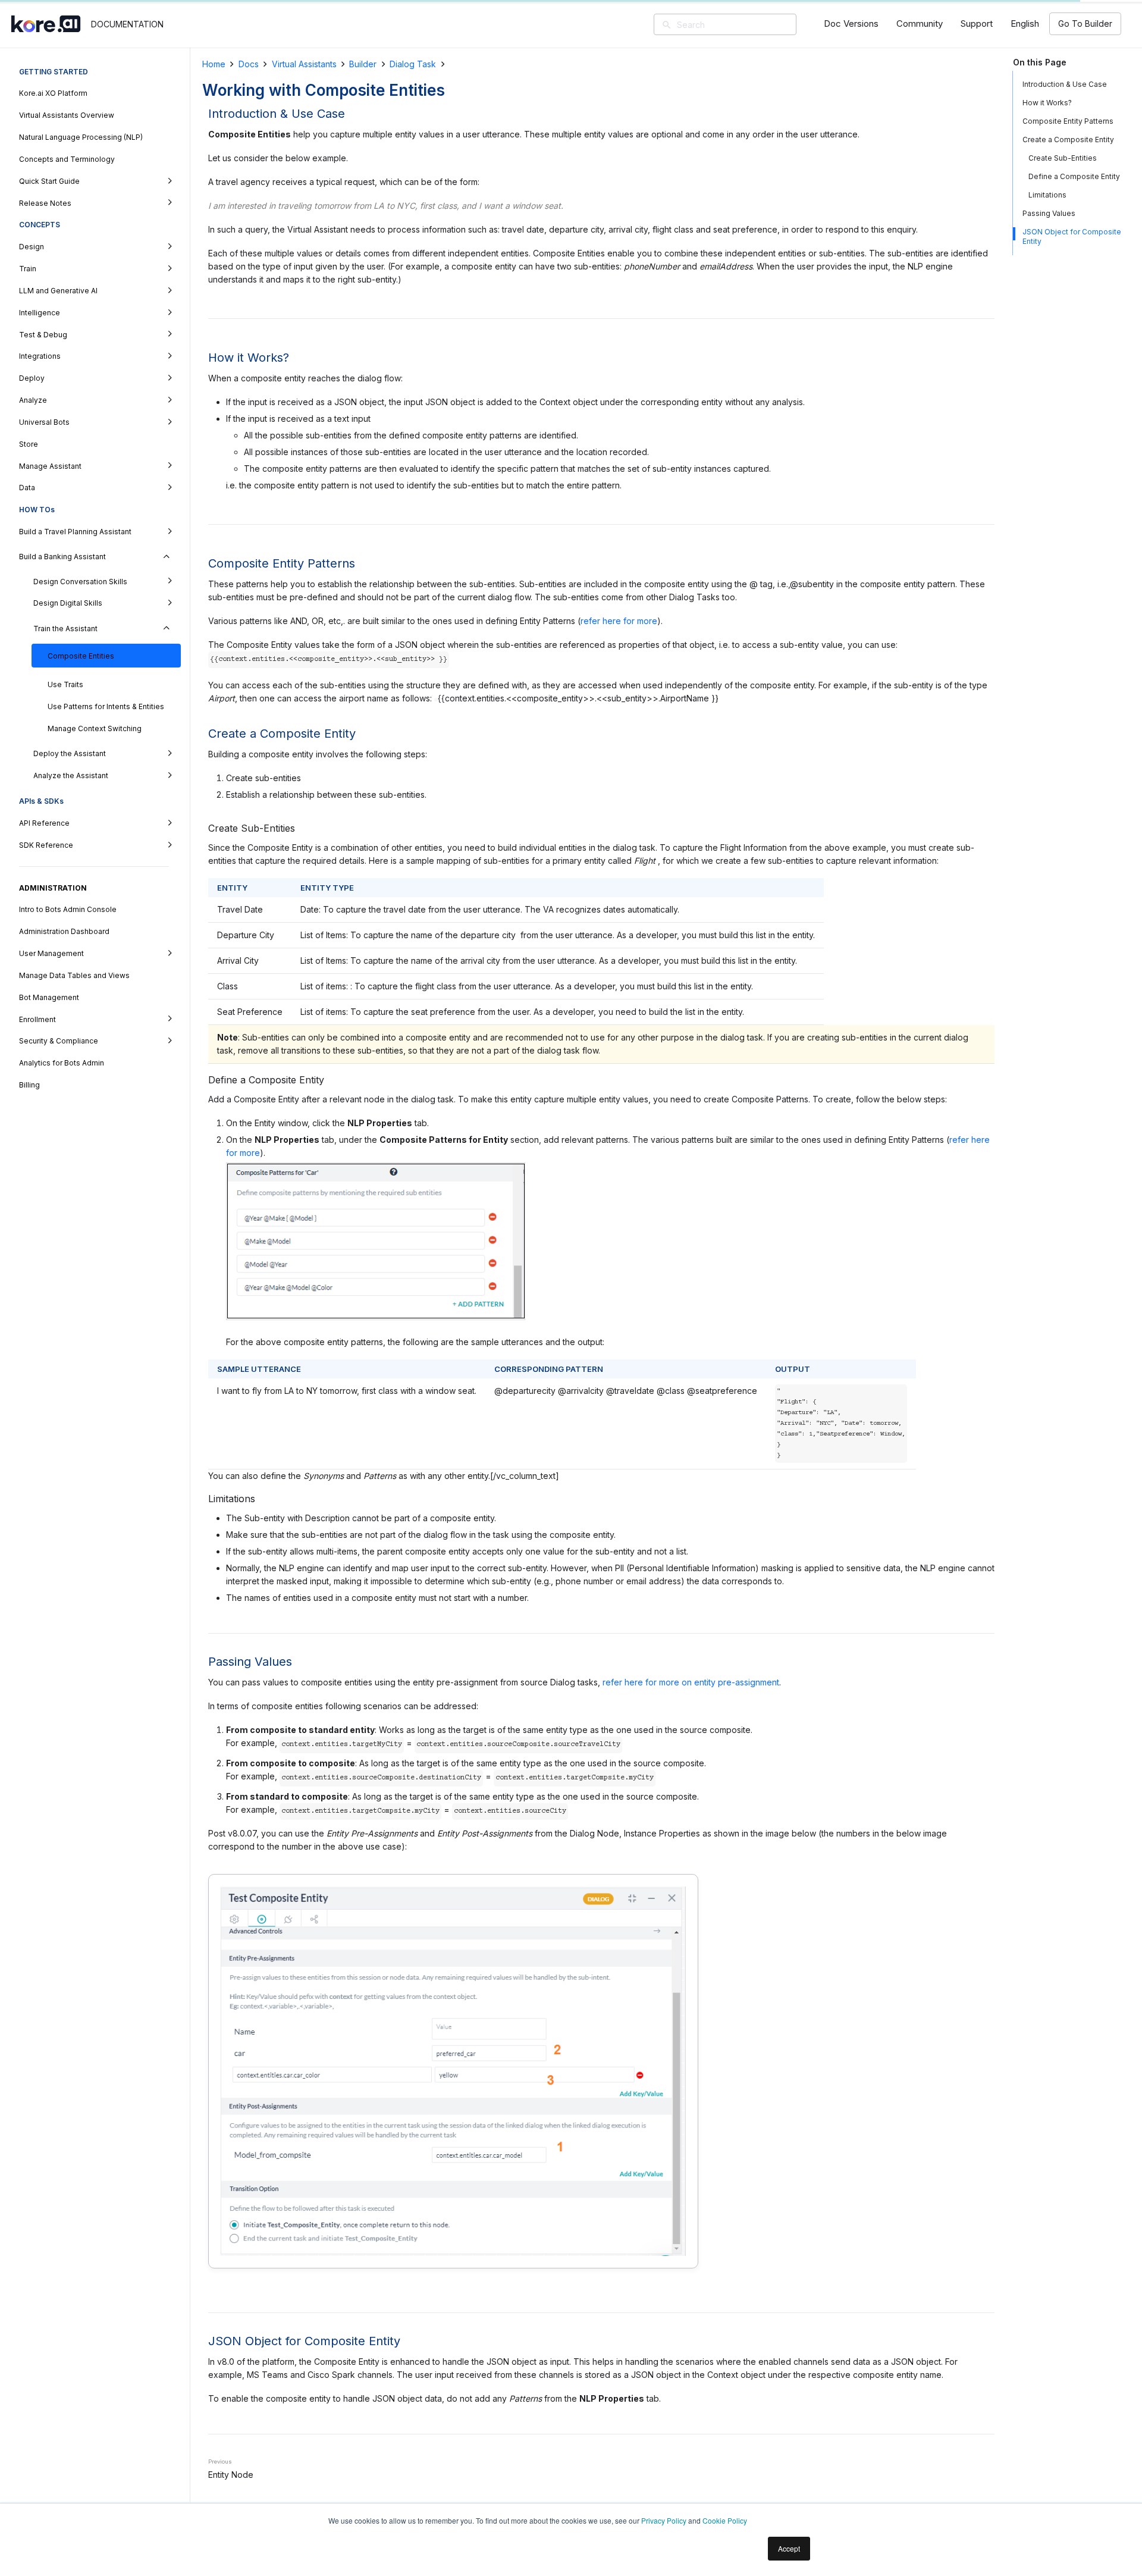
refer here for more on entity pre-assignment (691, 1682)
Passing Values (1049, 213)
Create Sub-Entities (1063, 158)
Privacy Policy (664, 2520)
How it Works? (1047, 103)
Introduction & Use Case (1066, 84)
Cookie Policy (725, 2520)
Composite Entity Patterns (1068, 121)
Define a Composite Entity (1074, 176)
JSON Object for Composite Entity (1072, 236)
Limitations (1047, 195)
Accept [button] (789, 2548)
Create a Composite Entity (1068, 140)
